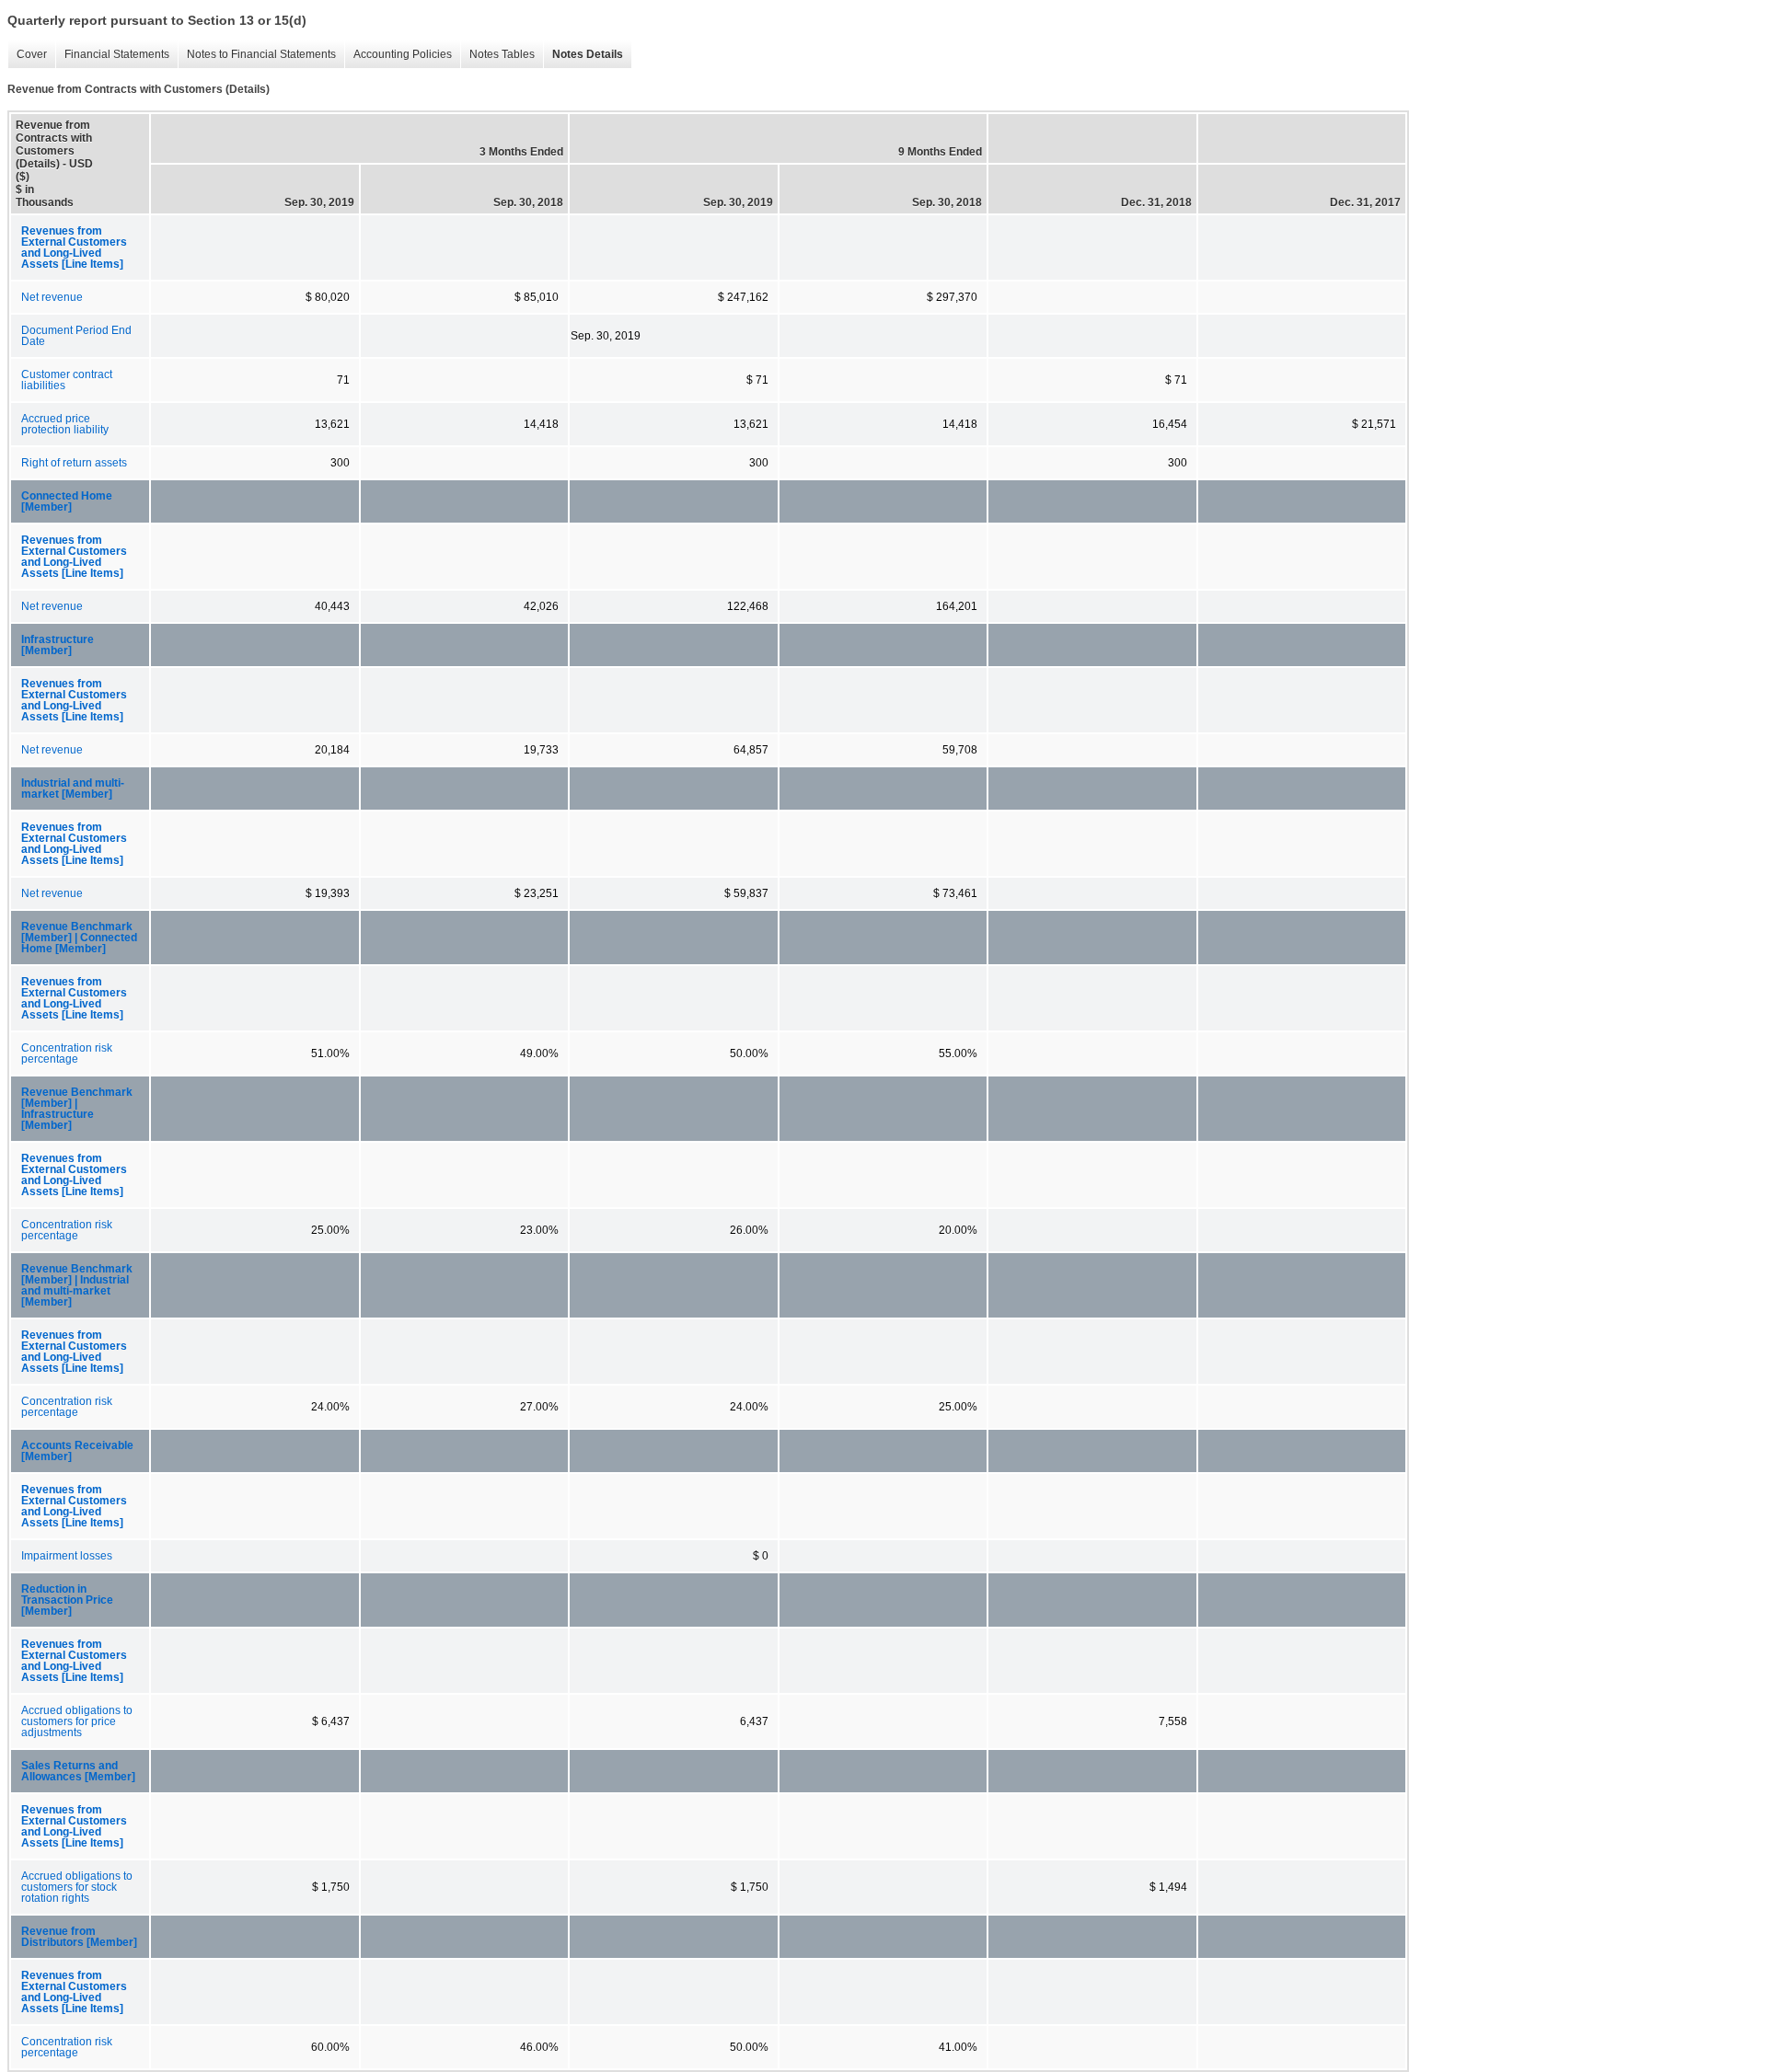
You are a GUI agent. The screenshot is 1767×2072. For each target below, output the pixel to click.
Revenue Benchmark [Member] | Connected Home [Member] (79, 938)
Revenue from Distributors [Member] (79, 1937)
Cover (27, 55)
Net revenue (52, 297)
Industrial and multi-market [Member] (73, 789)
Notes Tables (497, 55)
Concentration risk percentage (67, 1053)
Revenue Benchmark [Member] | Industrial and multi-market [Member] (77, 1285)
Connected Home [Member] (67, 501)
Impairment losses (67, 1556)
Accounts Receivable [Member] (77, 1451)
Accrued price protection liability (65, 424)
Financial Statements (112, 55)
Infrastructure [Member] (58, 645)
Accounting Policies (398, 55)
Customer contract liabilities (67, 380)
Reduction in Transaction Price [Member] (67, 1600)
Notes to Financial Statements (257, 55)
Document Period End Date (76, 336)
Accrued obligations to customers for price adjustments (77, 1721)
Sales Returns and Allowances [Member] (78, 1771)
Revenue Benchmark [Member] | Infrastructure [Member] (77, 1109)
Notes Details (583, 55)
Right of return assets (74, 463)
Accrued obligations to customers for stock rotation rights (77, 1887)
